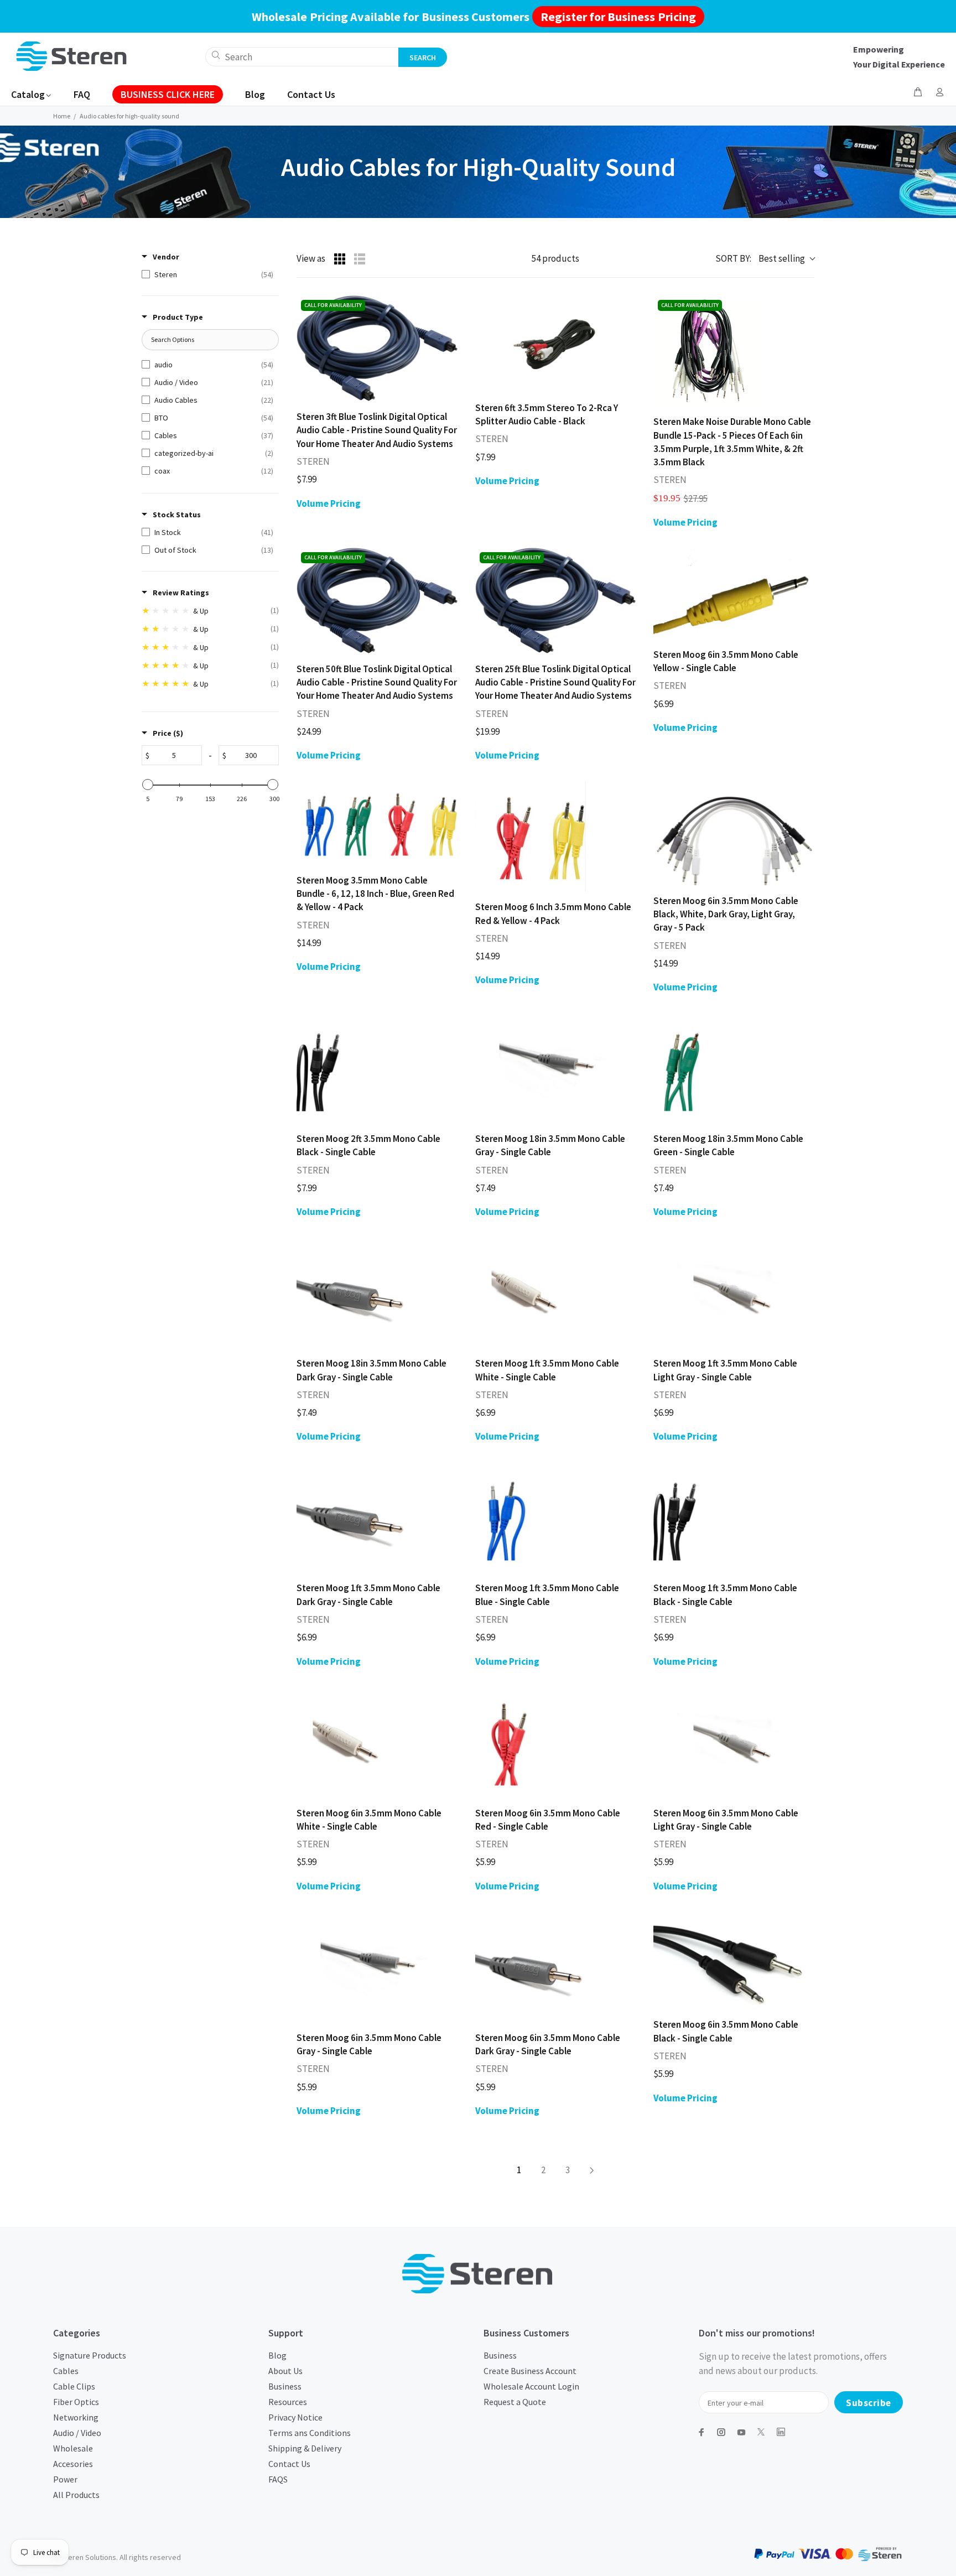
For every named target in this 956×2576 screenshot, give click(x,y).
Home (62, 116)
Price (168, 733)
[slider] (148, 785)
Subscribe (869, 2403)
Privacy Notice (295, 2417)
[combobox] (302, 57)
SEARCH (423, 58)
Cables (66, 2371)
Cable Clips (74, 2386)
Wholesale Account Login (531, 2386)
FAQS (278, 2479)
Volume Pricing (329, 503)
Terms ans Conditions (310, 2433)
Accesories (73, 2464)
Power (65, 2479)
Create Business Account (530, 2371)
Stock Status (177, 515)
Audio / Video (77, 2433)
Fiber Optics (76, 2402)
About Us (285, 2371)
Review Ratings (181, 593)
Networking (76, 2417)
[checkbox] (207, 274)
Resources (288, 2402)
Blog (277, 2355)
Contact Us (289, 2464)
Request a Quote (515, 2402)
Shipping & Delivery (305, 2448)
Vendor (166, 257)
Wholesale (73, 2448)
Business (285, 2386)
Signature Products (90, 2355)
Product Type (178, 317)
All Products (76, 2495)
